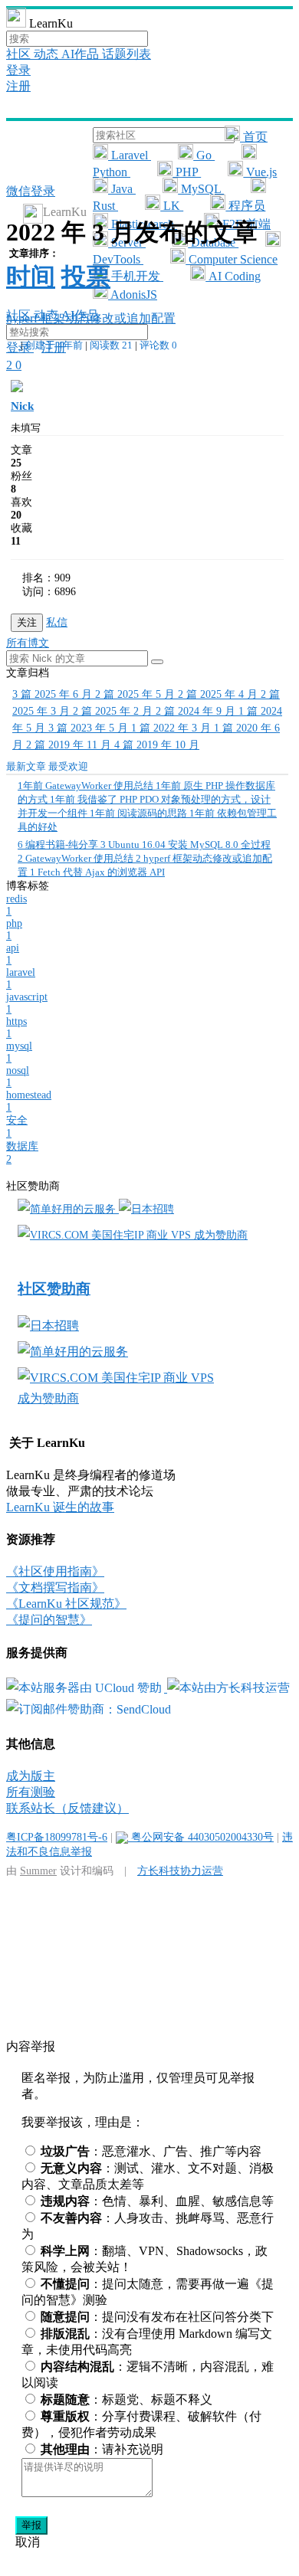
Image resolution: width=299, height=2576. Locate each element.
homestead (29, 1101)
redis (16, 905)
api (13, 954)
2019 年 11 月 (70, 745)
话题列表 (127, 54)
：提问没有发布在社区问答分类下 (157, 2317)
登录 (18, 70)
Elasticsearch (143, 224)
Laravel (130, 155)
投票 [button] (86, 277)
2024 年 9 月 (197, 711)
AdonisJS (133, 295)
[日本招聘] (146, 1209)
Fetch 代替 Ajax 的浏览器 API (97, 872)
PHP (187, 172)
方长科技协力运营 (180, 1871)
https (16, 1028)
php (14, 930)
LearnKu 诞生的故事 (60, 1507)
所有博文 (28, 643)
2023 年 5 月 (90, 728)
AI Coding (233, 276)
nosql (18, 1077)
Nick (22, 406)
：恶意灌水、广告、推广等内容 (151, 2151)
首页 (254, 137)
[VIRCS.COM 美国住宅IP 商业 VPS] (106, 1235)
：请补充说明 (102, 2449)
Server (127, 242)
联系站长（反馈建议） (67, 1808)
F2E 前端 (245, 224)
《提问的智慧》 (49, 1620)
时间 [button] (31, 277)
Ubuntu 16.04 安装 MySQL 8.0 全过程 (186, 844)
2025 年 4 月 (219, 694)
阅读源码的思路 (140, 813)
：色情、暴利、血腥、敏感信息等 (157, 2201)
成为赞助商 (221, 1235)
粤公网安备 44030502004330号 (201, 1837)
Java (122, 189)
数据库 (22, 1153)
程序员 (245, 206)
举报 (31, 2525)
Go (204, 155)
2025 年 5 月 (136, 694)
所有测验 (31, 1792)
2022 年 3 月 (172, 728)
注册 (18, 86)
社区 (20, 54)
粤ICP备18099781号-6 (57, 1837)
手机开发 (136, 276)
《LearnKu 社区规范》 (66, 1604)
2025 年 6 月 (54, 694)
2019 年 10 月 (157, 745)
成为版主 (31, 1776)
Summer (38, 1871)
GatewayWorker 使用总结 (87, 786)
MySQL (201, 189)
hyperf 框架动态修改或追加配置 (91, 318)
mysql (19, 1052)
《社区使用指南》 (55, 1571)
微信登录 (31, 191)
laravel (21, 979)
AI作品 (82, 54)
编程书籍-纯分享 (59, 844)
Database (213, 242)
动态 (48, 54)
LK (172, 206)
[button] (157, 662)
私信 (57, 622)
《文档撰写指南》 (55, 1587)
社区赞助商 (54, 1289)
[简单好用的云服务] (68, 1209)
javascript (27, 1003)
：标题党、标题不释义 (127, 2399)
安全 (17, 1127)
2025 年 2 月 (114, 711)
